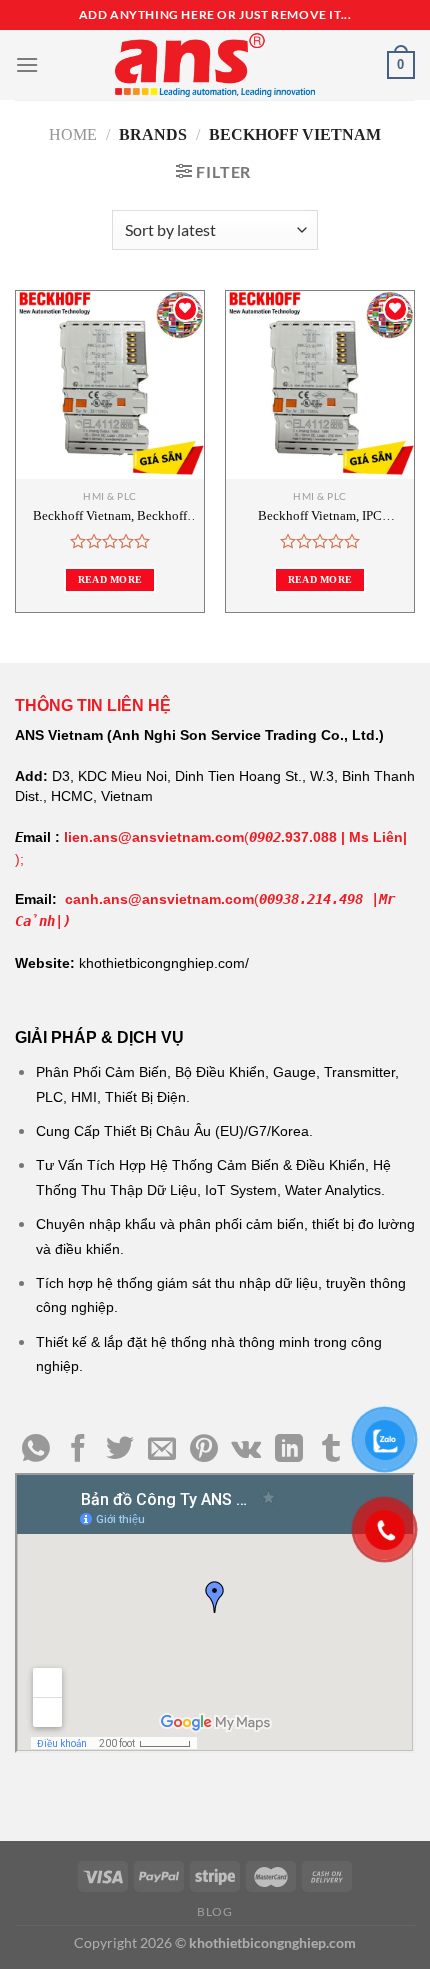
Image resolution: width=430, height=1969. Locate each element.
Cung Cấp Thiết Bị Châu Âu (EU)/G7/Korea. (174, 1131)
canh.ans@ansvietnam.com (159, 899)
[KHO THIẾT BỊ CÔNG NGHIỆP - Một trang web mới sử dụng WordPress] (215, 65)
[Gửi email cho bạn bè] (162, 1450)
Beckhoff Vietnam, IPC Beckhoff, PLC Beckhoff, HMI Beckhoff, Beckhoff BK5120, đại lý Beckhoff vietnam (320, 516)
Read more (110, 579)
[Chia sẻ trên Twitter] (120, 1450)
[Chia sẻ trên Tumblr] (331, 1450)
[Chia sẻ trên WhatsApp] (36, 1450)
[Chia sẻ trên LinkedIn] (289, 1450)
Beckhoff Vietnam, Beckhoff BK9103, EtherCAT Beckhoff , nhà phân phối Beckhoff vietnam (110, 516)
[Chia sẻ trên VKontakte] (246, 1450)
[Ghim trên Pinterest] (204, 1450)
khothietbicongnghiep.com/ (164, 963)
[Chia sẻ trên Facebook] (78, 1450)
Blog (214, 1911)
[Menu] (27, 64)
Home (73, 134)
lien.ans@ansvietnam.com (154, 837)
